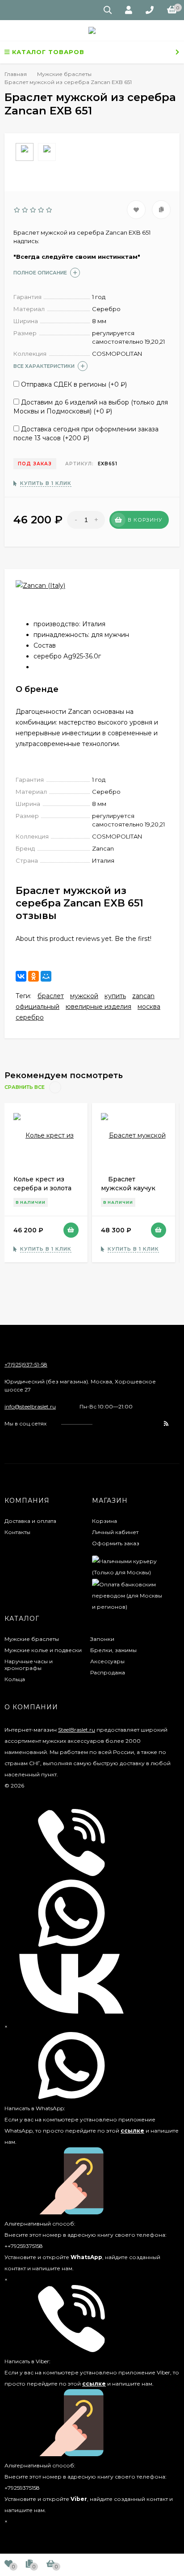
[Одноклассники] (33, 976)
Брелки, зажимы (113, 1650)
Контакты (17, 1532)
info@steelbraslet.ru (30, 1406)
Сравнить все (25, 1088)
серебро (30, 1017)
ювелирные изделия (98, 1007)
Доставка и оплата (30, 1521)
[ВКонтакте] (21, 976)
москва (149, 1007)
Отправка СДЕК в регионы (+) (73, 384)
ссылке (132, 2131)
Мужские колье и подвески (43, 1650)
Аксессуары (107, 1661)
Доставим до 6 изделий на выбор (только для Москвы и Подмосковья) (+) (91, 407)
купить (115, 996)
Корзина (105, 1521)
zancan (143, 996)
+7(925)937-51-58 (26, 1364)
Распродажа (108, 1672)
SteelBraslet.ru (77, 1730)
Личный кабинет (115, 1532)
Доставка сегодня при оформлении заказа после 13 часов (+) (86, 434)
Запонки (102, 1639)
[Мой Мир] (46, 976)
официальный (38, 1007)
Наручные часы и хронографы (29, 1665)
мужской (84, 996)
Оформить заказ (116, 1543)
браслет (51, 996)
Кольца (15, 1679)
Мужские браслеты (32, 1639)
